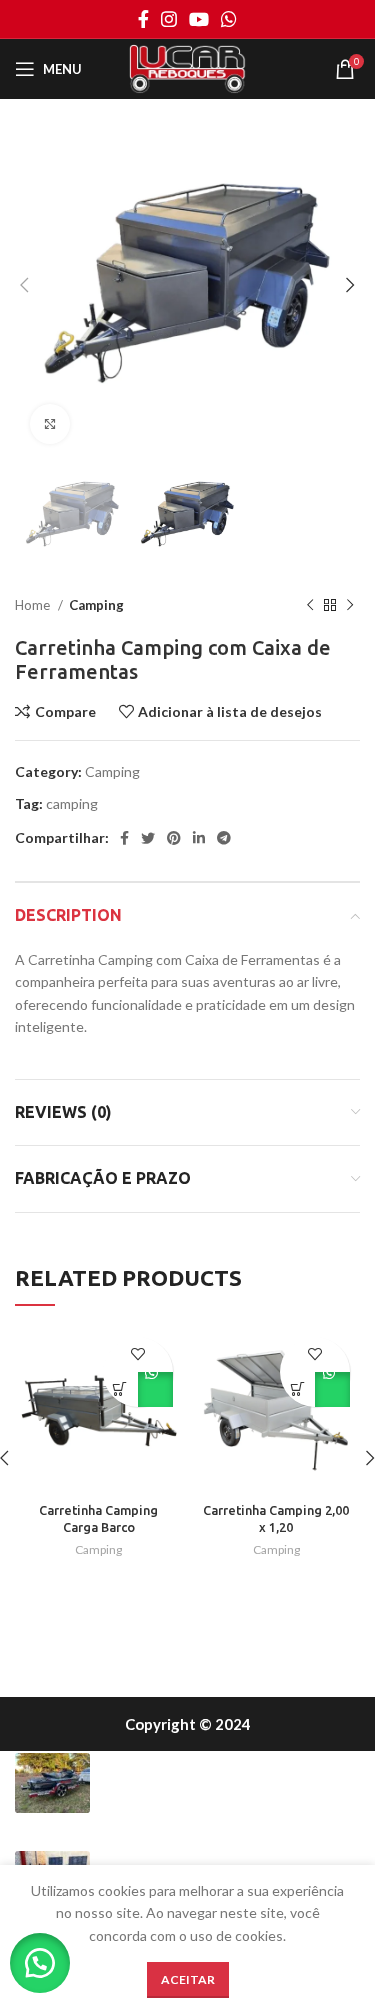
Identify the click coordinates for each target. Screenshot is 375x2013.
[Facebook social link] (143, 19)
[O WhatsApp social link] (229, 19)
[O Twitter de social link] (148, 838)
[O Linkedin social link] (199, 838)
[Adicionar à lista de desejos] (137, 1354)
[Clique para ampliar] (50, 424)
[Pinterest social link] (174, 838)
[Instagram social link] (169, 19)
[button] (40, 1963)
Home (34, 605)
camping (72, 803)
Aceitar (188, 1979)
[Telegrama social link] (224, 838)
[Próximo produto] (350, 606)
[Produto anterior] (310, 606)
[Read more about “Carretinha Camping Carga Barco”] (120, 1389)
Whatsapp (155, 1389)
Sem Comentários (264, 1810)
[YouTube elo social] (199, 19)
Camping (96, 605)
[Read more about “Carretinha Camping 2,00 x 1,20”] (297, 1389)
